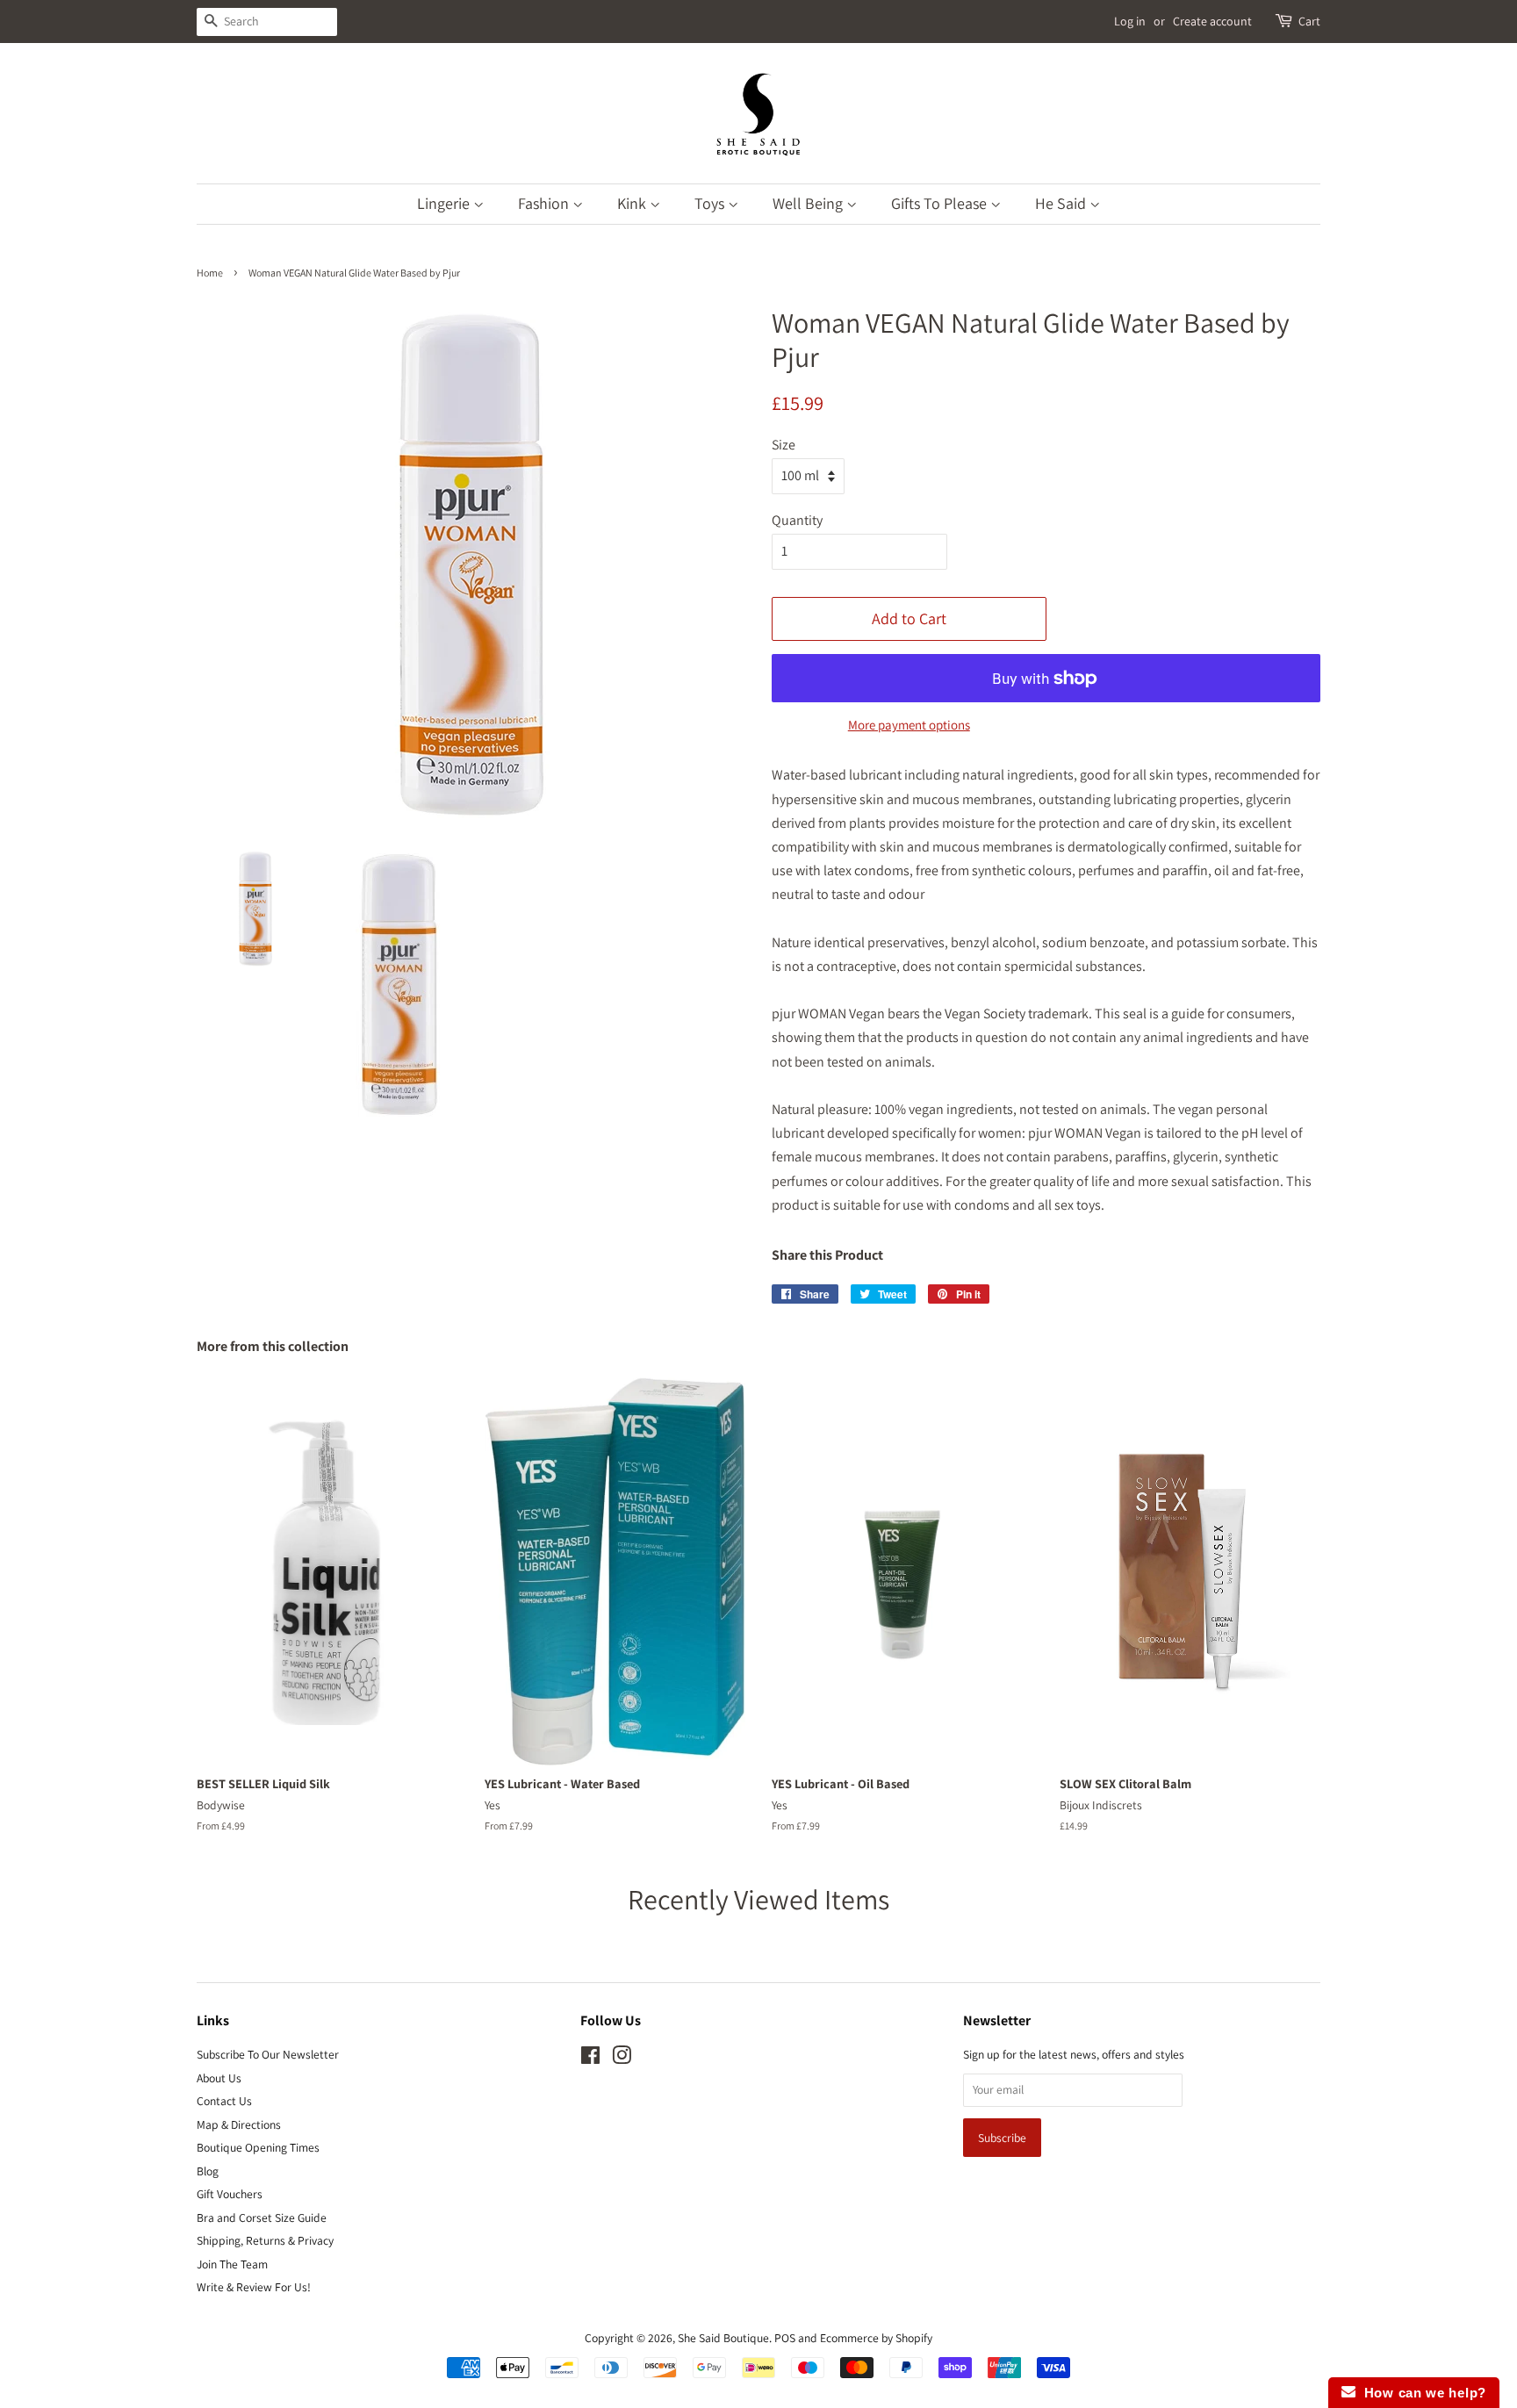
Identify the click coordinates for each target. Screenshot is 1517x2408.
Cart (1309, 21)
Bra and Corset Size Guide (262, 2218)
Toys (711, 203)
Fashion (545, 203)
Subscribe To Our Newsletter (268, 2054)
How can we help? (1421, 2393)
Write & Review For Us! (254, 2287)
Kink (633, 203)
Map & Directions (239, 2124)
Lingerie (445, 203)
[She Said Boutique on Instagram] (622, 2059)
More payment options (909, 725)
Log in (1130, 21)
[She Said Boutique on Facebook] (590, 2059)
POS (785, 2338)
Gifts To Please (941, 203)
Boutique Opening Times (258, 2147)
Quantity (797, 520)
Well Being (809, 203)
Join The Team (232, 2264)
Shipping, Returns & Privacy (265, 2240)
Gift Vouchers (230, 2194)
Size (784, 445)
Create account (1212, 21)
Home (210, 273)
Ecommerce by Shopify (876, 2338)
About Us (219, 2078)
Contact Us (224, 2101)
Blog (208, 2171)
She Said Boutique (723, 2338)
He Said (1062, 203)
